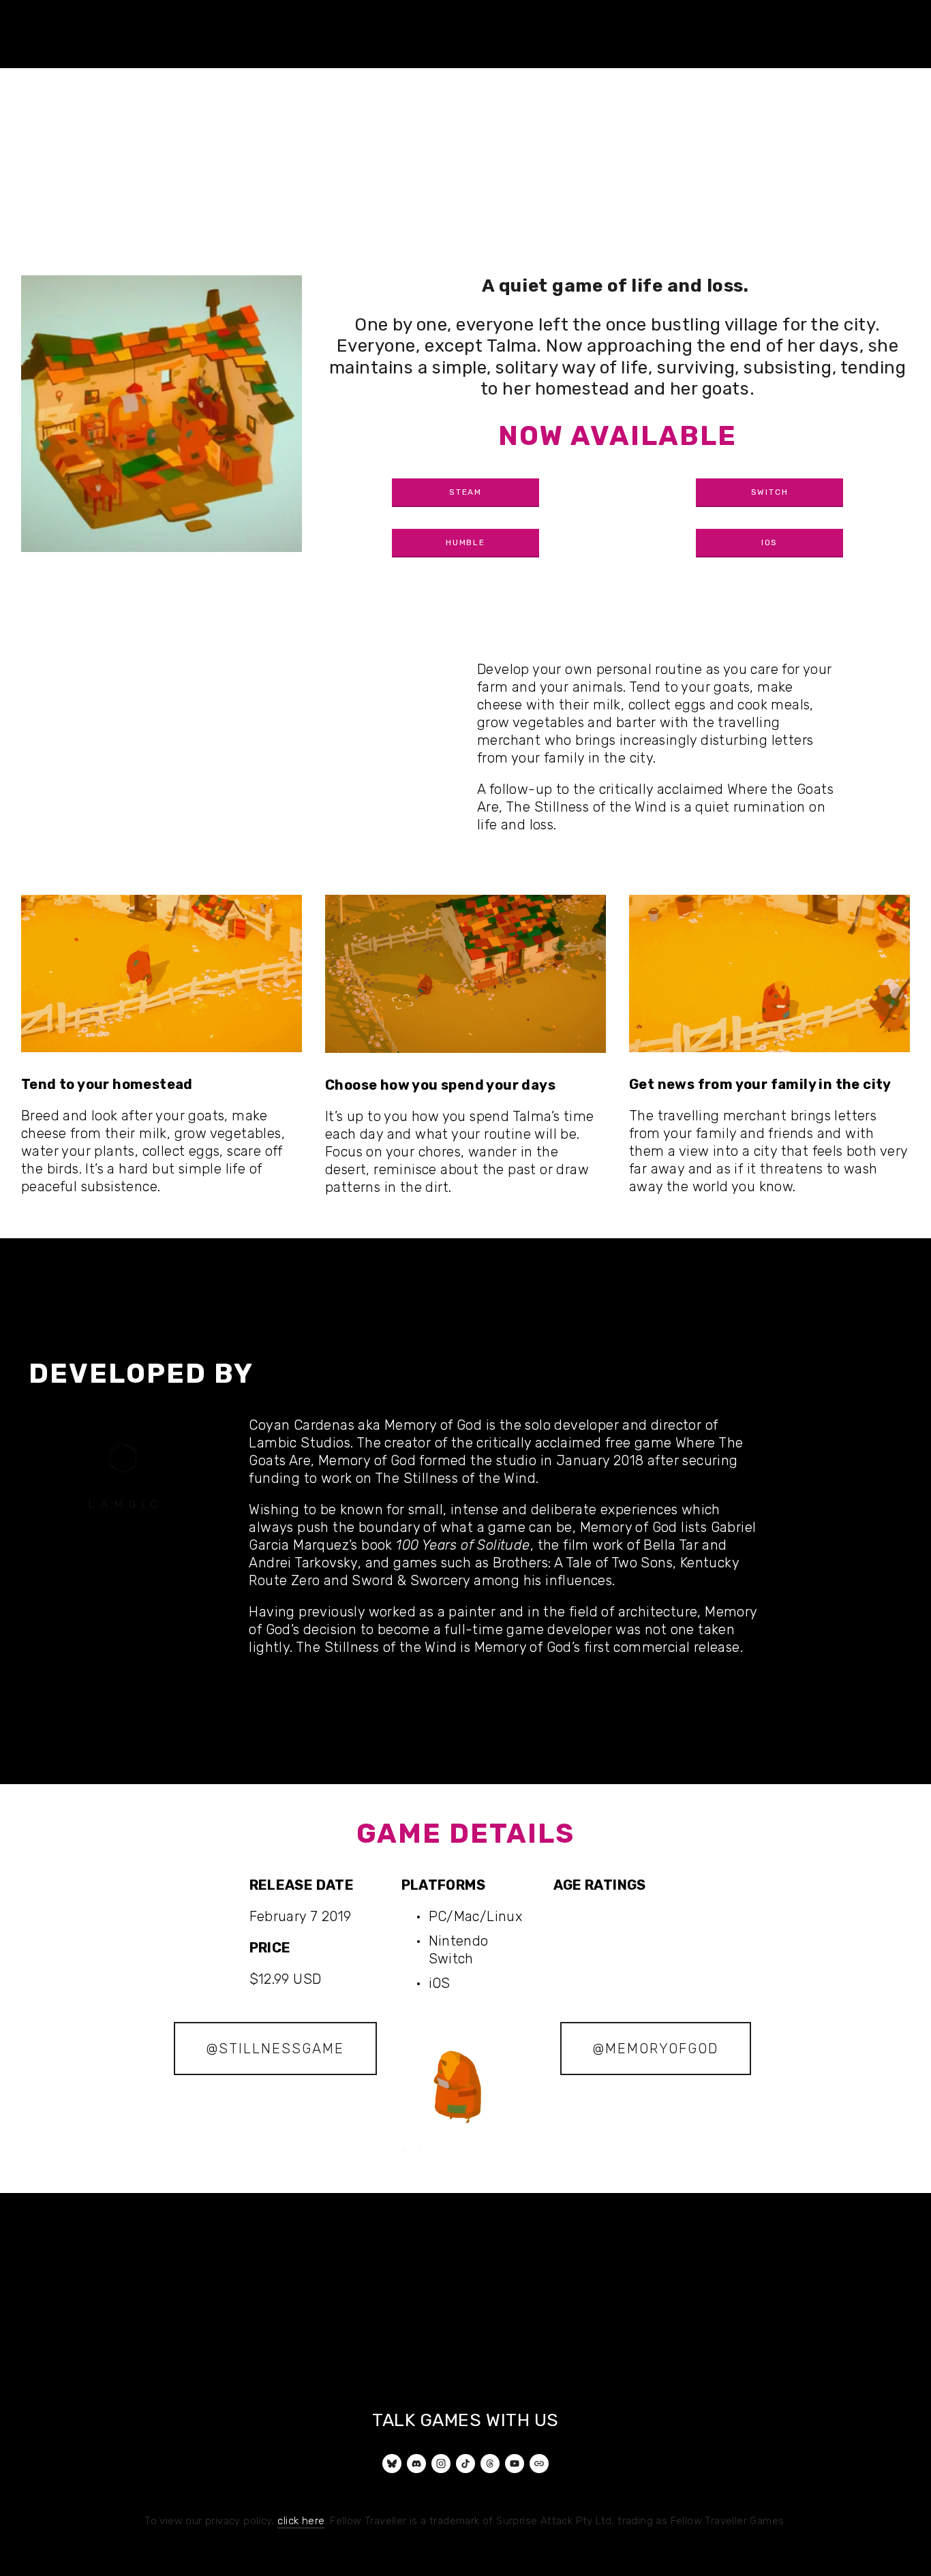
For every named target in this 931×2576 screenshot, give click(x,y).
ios (769, 542)
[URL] (539, 2464)
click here (301, 2521)
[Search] (27, 15)
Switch (770, 492)
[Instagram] (441, 2464)
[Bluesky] (392, 2464)
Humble (465, 542)
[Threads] (490, 2464)
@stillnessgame (275, 2049)
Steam (465, 492)
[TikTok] (465, 2464)
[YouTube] (515, 2464)
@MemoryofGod (656, 2049)
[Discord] (416, 2464)
